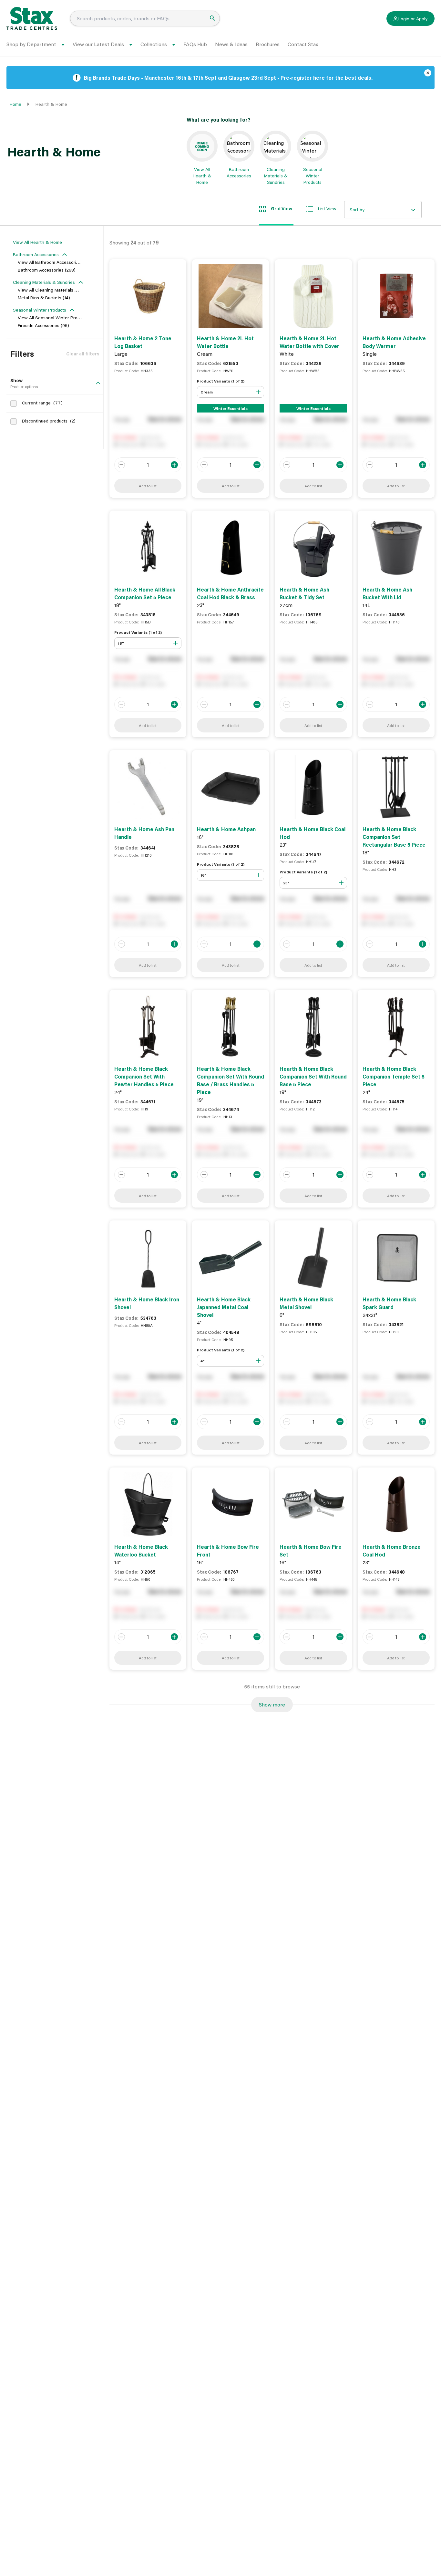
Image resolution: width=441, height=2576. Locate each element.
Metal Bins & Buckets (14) (44, 298)
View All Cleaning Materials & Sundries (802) (63, 290)
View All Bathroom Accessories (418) (55, 262)
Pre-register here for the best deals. (327, 78)
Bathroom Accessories (36, 254)
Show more (272, 1704)
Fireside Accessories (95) (43, 325)
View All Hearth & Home (37, 242)
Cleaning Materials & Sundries (44, 282)
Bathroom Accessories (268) (47, 270)
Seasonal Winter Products (40, 310)
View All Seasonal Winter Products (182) (59, 318)
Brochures (268, 44)
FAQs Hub (195, 44)
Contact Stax (303, 44)
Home (15, 104)
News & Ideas (231, 44)
